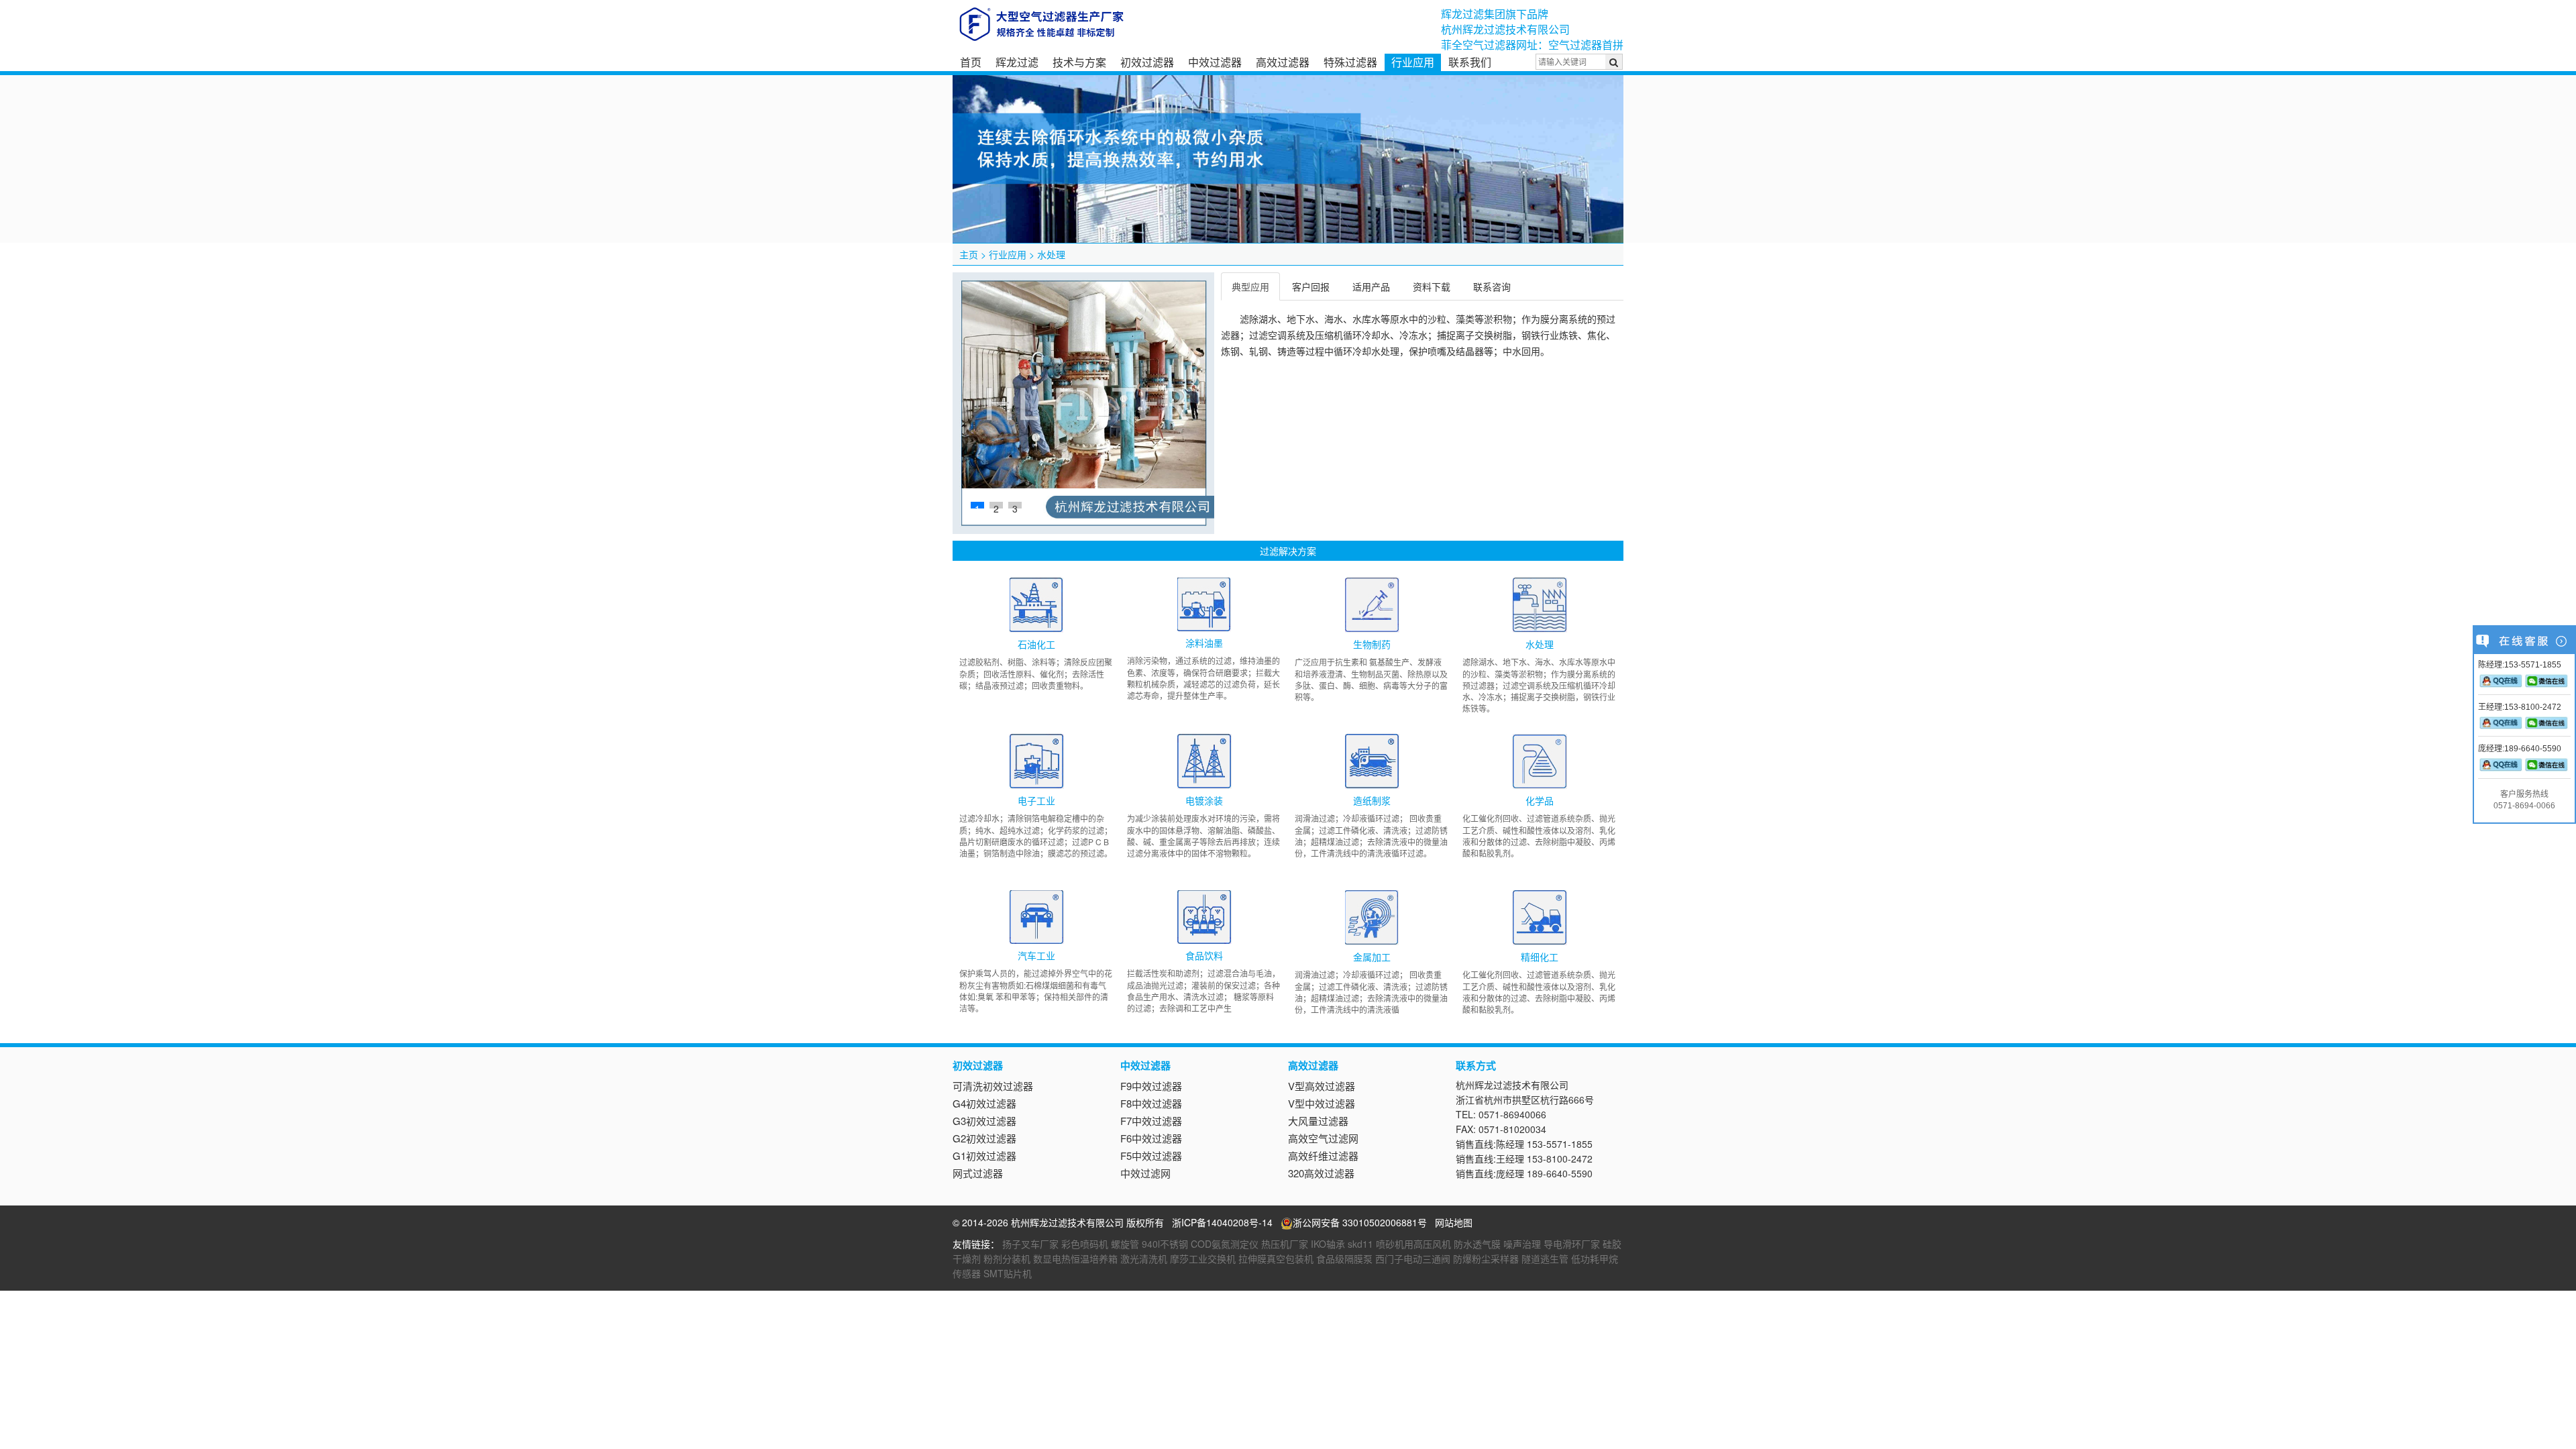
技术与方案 (1079, 62)
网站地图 (1454, 1222)
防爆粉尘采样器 (1486, 1258)
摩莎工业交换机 (1203, 1258)
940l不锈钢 (1165, 1244)
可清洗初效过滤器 (993, 1086)
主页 (969, 254)
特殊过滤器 (1350, 62)
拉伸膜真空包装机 (1276, 1258)
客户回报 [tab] (1311, 286)
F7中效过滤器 (1151, 1121)
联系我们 (1470, 62)
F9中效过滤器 (1151, 1086)
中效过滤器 (1215, 62)
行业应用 (1413, 62)
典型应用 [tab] (1250, 286)
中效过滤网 (1145, 1173)
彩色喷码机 (1085, 1244)
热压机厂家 (1285, 1244)
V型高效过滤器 (1322, 1086)
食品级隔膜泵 (1344, 1258)
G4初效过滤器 (984, 1103)
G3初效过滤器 (984, 1121)
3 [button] (1015, 505)
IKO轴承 (1328, 1244)
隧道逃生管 (1545, 1258)
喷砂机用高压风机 (1413, 1244)
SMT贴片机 (1008, 1273)
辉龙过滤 (1017, 62)
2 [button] (996, 505)
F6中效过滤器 (1151, 1138)
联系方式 (1476, 1065)
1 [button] (977, 505)
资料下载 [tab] (1432, 286)
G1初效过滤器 (984, 1156)
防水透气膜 (1477, 1244)
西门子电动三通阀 (1413, 1258)
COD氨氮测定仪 (1225, 1244)
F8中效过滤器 (1151, 1103)
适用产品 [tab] (1371, 286)
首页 (971, 62)
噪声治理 (1522, 1244)
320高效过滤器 (1321, 1173)
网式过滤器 (978, 1173)
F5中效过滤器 (1151, 1156)
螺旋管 (1125, 1244)
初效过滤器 (1147, 62)
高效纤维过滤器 (1323, 1156)
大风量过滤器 (1318, 1121)
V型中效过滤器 (1322, 1103)
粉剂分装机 (1007, 1258)
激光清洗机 (1144, 1258)
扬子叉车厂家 (1030, 1244)
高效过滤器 (1283, 62)
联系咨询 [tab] (1492, 286)
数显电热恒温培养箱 (1075, 1258)
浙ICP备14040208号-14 (1222, 1222)
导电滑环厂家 (1572, 1244)
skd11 (1360, 1244)
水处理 (1051, 254)
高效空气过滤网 (1323, 1138)
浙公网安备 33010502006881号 (1360, 1222)
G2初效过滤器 (984, 1138)
